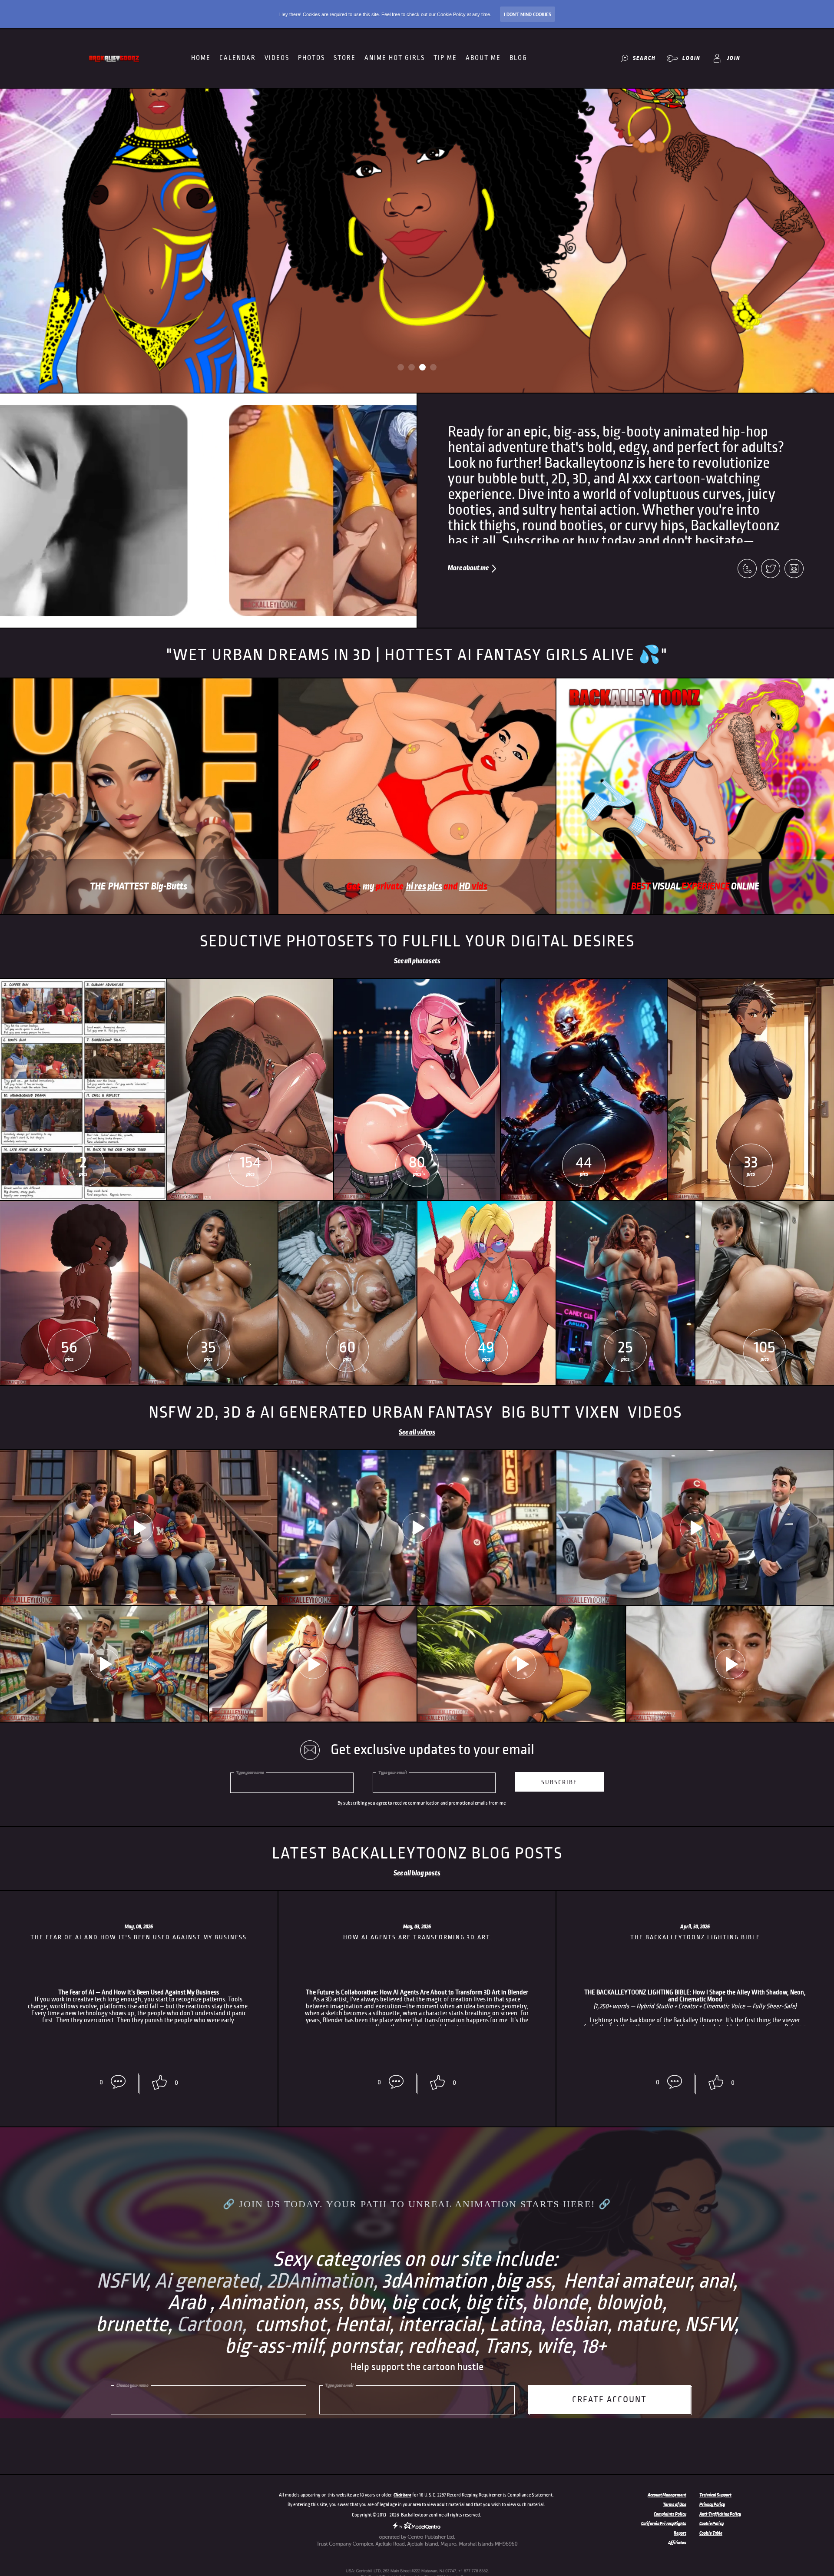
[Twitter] (771, 569)
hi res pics (424, 886)
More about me (468, 568)
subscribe (559, 1782)
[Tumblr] (747, 569)
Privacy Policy (712, 2504)
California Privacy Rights (664, 2523)
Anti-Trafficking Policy (720, 2514)
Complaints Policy (670, 2514)
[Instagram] (794, 569)
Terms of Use (675, 2504)
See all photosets (417, 961)
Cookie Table (711, 2533)
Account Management (667, 2495)
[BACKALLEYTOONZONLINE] (115, 58)
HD (473, 886)
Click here (402, 2495)
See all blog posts (417, 1873)
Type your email (393, 1772)
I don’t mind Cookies (528, 14)
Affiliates (677, 2543)
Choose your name (132, 2385)
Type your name (250, 1772)
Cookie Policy (712, 2523)
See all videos (417, 1432)
